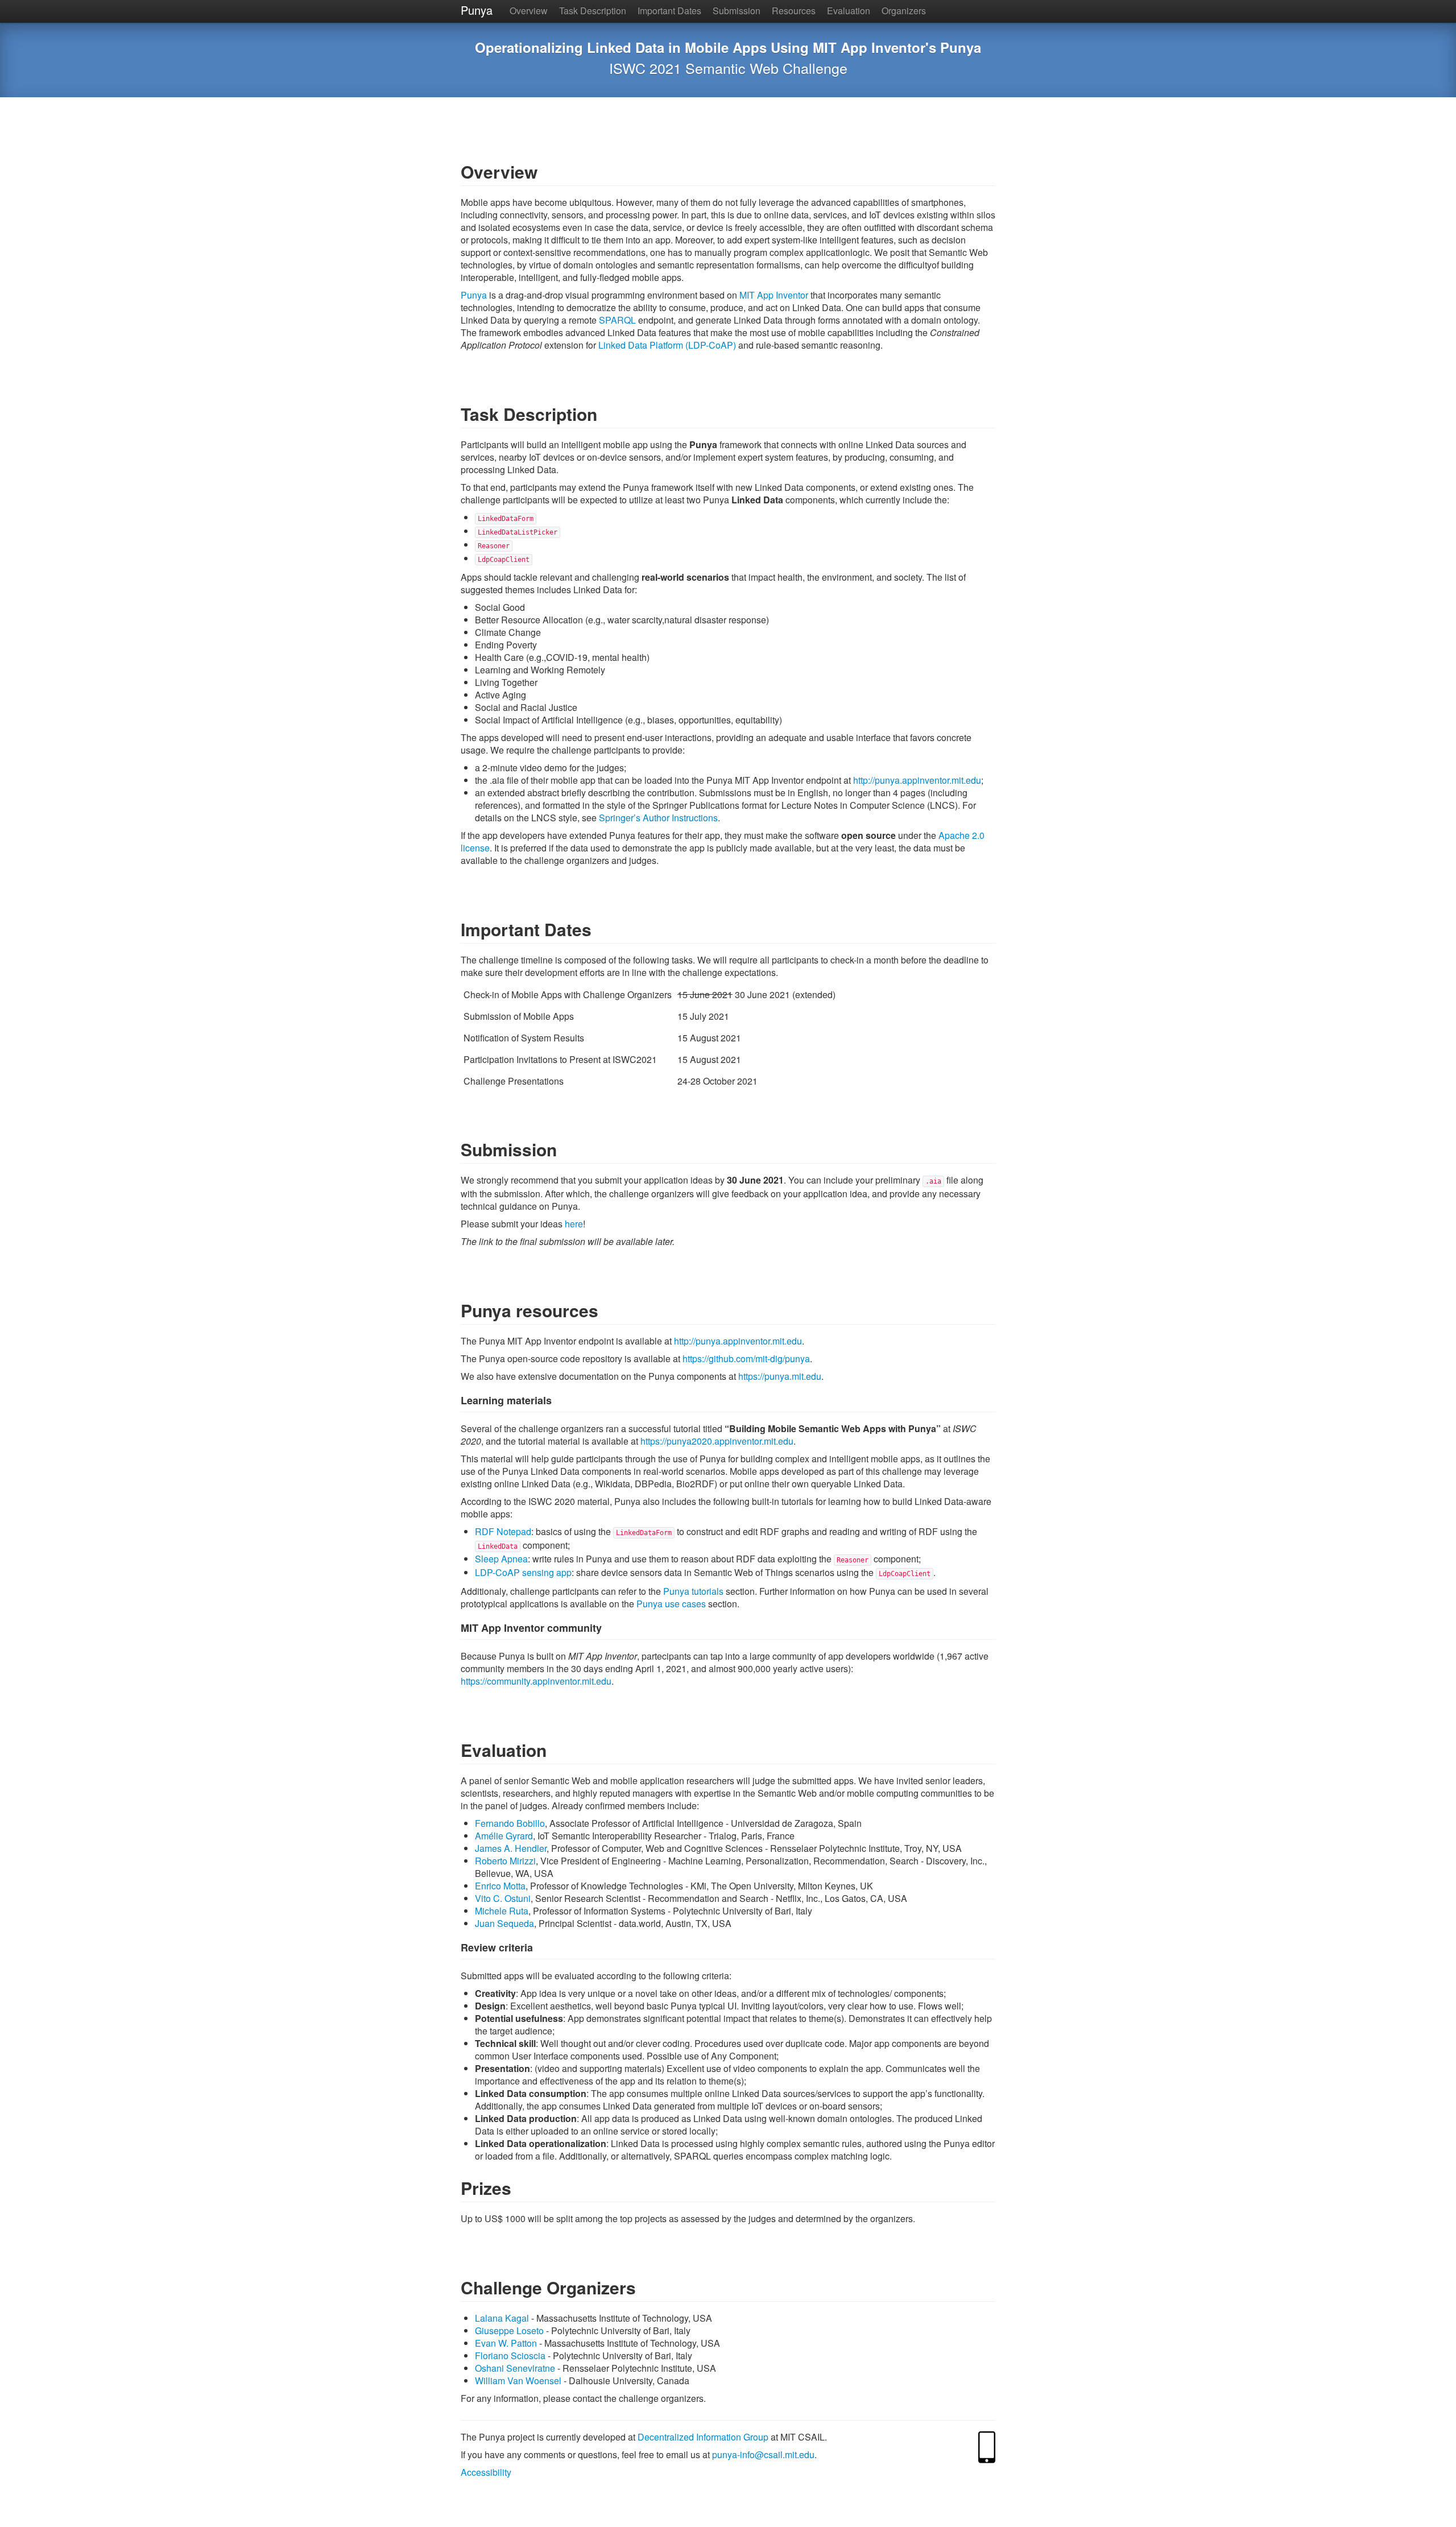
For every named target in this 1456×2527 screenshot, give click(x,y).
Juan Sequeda (504, 1923)
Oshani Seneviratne (515, 2368)
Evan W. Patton (506, 2343)
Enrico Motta (500, 1886)
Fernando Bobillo (510, 1823)
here (574, 1224)
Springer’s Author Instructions (658, 818)
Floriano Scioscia (510, 2356)
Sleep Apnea (501, 1559)
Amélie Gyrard (504, 1836)
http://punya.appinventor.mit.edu (917, 780)
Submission (737, 11)
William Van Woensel (518, 2381)
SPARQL (617, 320)
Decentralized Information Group (703, 2437)
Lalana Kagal (502, 2318)
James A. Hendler (511, 1848)
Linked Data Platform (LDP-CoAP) (667, 345)
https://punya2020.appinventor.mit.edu (717, 1441)
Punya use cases (671, 1604)
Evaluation (849, 11)
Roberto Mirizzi (505, 1861)
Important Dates (669, 11)
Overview (529, 11)
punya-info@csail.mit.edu (763, 2454)
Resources (794, 11)
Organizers (904, 11)
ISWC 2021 (645, 68)
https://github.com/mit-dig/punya (746, 1358)
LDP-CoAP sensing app (523, 1572)
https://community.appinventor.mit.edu (536, 1681)
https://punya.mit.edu (780, 1376)
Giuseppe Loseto (509, 2330)
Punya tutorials (693, 1591)
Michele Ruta (502, 1911)
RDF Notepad (503, 1531)
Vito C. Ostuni (503, 1898)
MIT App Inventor (774, 295)
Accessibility (486, 2472)
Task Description (593, 11)
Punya (477, 10)
